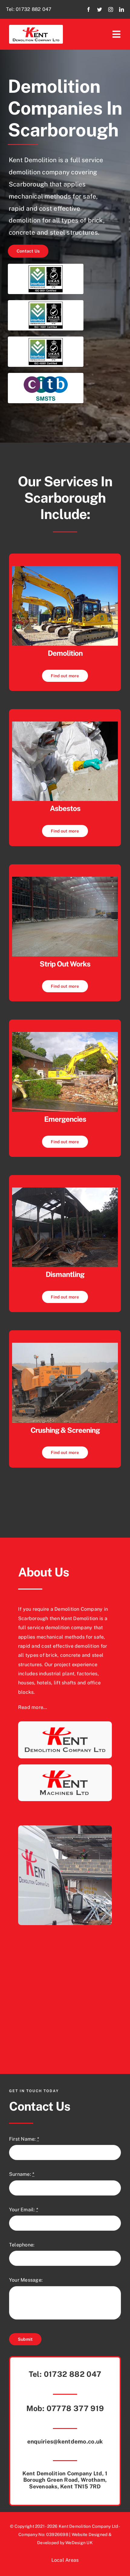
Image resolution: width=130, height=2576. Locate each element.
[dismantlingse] (65, 1190)
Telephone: (22, 2245)
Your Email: (24, 2210)
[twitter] (99, 9)
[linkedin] (122, 9)
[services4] (65, 1345)
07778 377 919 (75, 2408)
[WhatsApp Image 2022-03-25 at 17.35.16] (65, 568)
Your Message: (26, 2280)
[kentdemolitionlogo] (36, 27)
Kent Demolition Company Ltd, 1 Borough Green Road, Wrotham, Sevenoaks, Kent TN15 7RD (65, 2480)
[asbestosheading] (65, 724)
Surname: (22, 2174)
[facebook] (89, 9)
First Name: (24, 2139)
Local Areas (65, 2560)
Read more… (32, 1707)
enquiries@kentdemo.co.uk (65, 2441)
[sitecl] (65, 879)
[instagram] (111, 9)
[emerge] (65, 1034)
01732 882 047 (34, 9)
